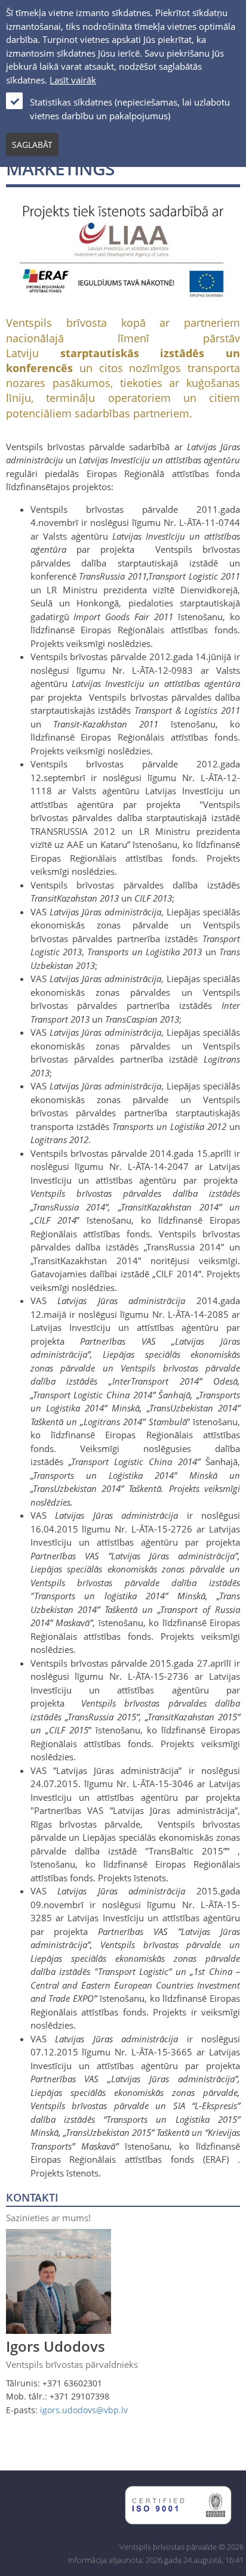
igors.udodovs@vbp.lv (84, 2410)
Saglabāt (32, 145)
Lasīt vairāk (73, 80)
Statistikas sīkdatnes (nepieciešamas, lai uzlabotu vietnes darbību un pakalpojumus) (130, 109)
